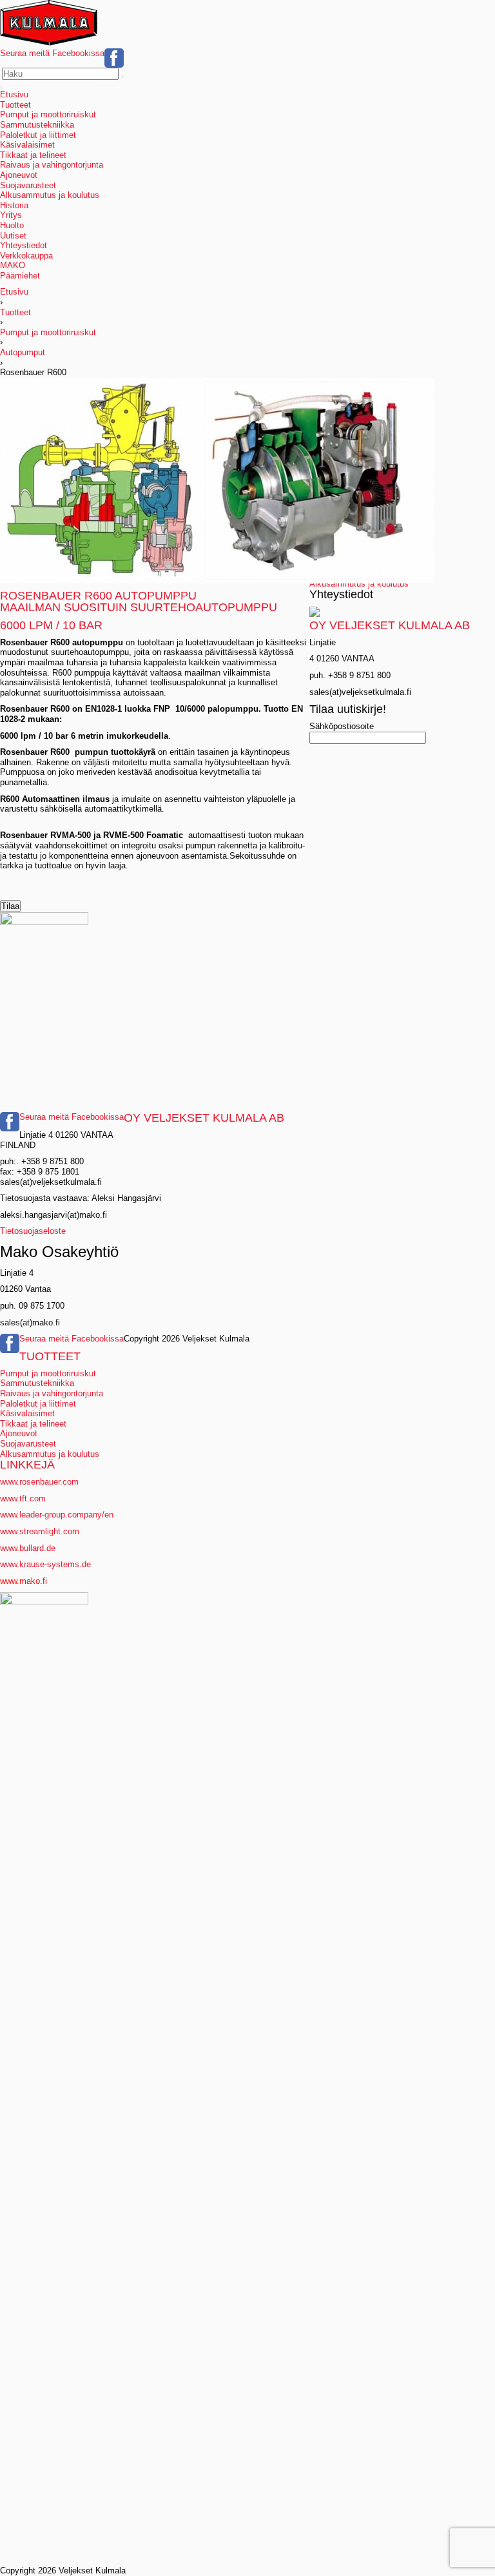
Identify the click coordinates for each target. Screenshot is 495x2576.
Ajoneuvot (19, 175)
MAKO (13, 265)
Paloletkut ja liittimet (38, 135)
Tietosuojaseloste (33, 1231)
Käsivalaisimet (27, 145)
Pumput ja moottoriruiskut (48, 114)
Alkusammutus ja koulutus (50, 195)
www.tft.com (23, 1498)
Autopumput (23, 352)
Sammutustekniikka (37, 125)
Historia (14, 205)
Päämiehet (20, 276)
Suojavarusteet (28, 185)
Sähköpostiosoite (342, 726)
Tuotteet (15, 105)
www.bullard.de (28, 1548)
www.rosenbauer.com (39, 1482)
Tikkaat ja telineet (33, 155)
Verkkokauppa (26, 256)
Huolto (12, 225)
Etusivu (14, 94)
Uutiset (13, 236)
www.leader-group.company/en (57, 1515)
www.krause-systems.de (47, 1564)
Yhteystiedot (24, 245)
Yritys (11, 215)
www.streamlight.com (40, 1531)
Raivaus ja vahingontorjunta (52, 165)
